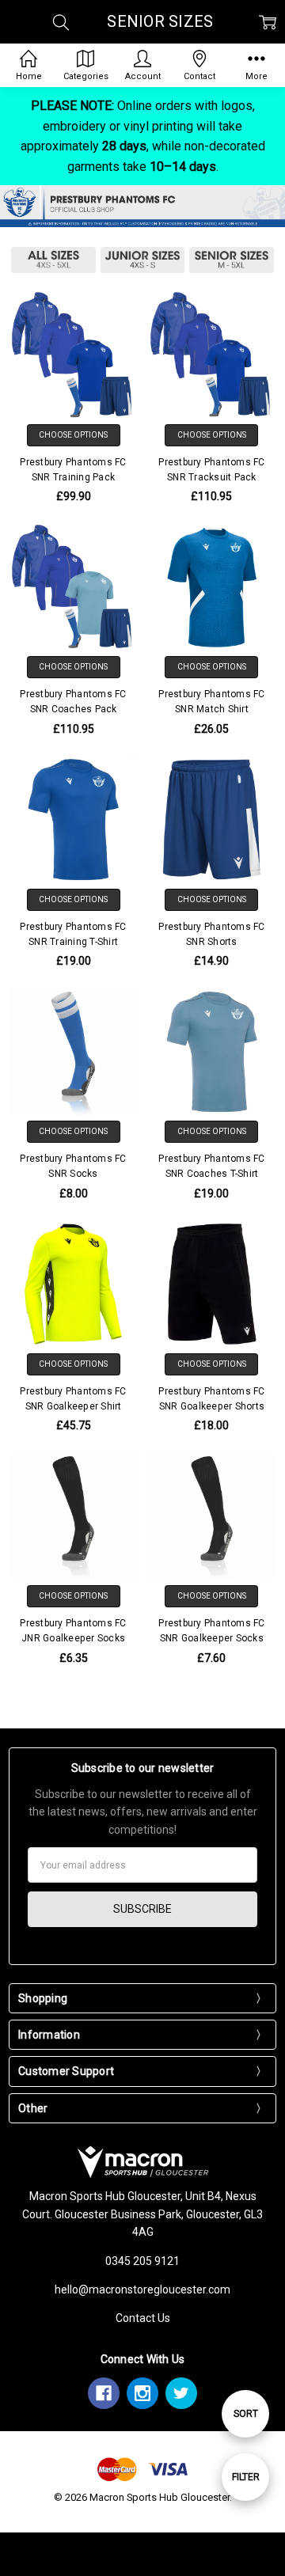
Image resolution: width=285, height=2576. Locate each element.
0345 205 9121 (142, 2261)
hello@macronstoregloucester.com (142, 2290)
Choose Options (73, 435)
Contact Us (143, 2318)
